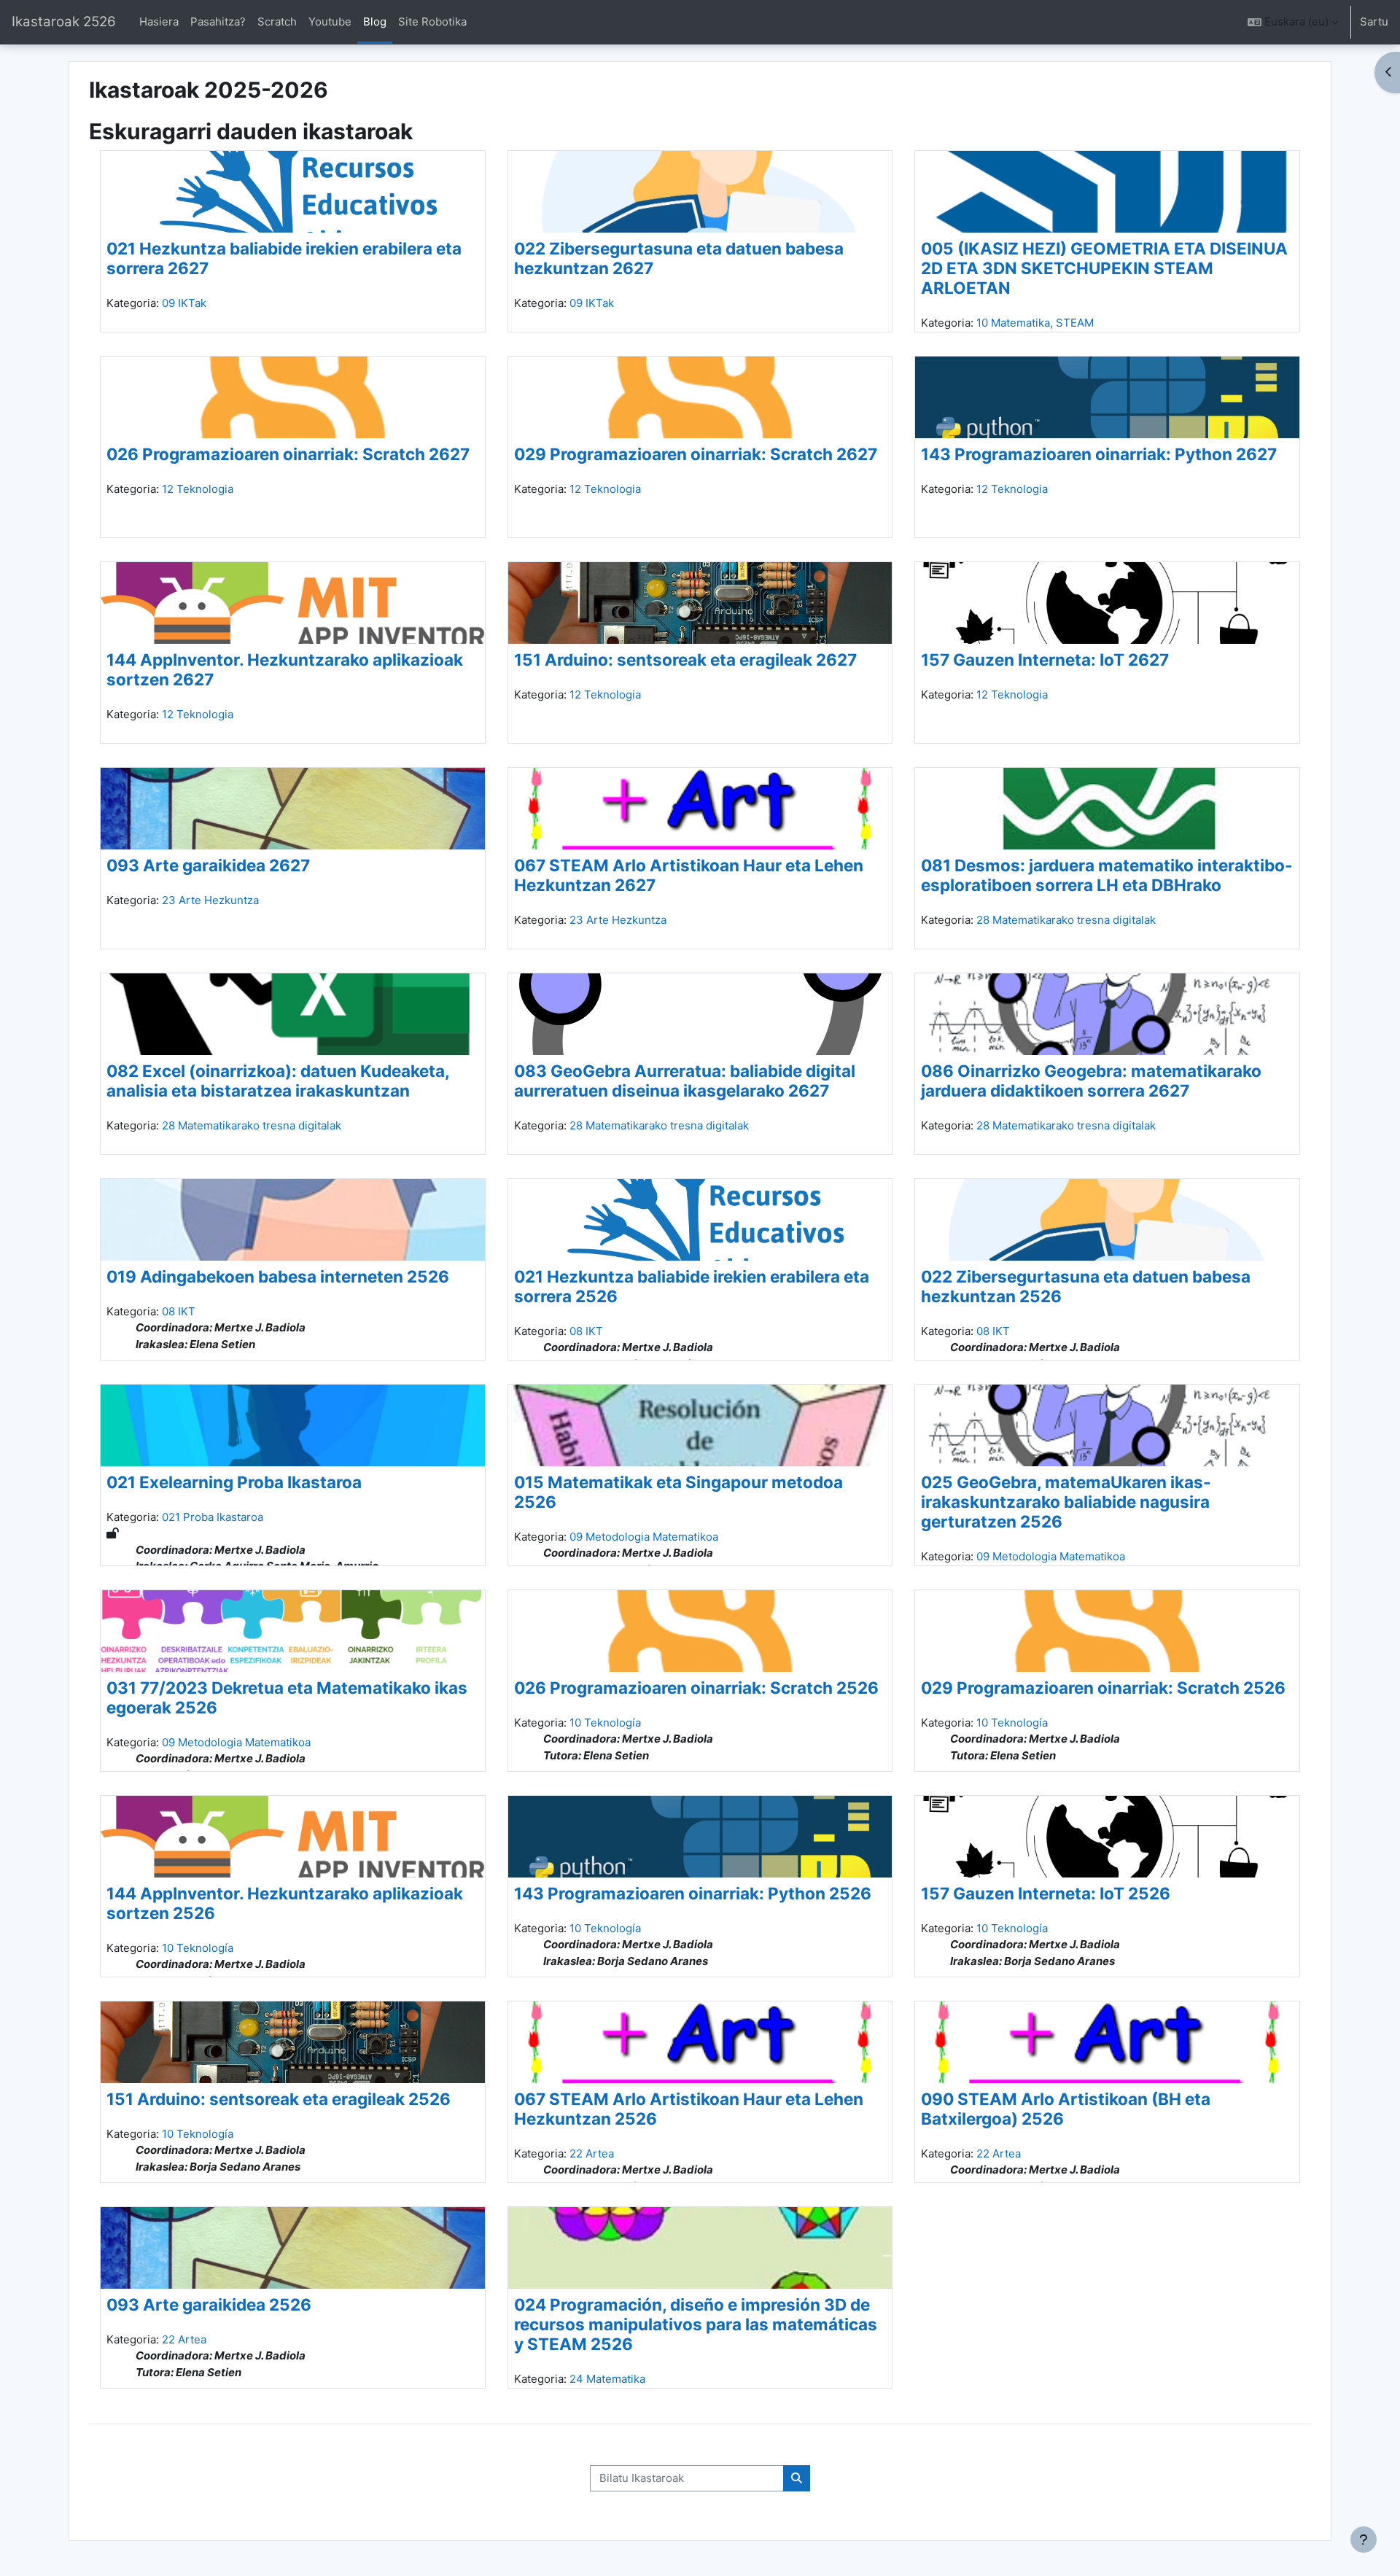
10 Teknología (605, 1723)
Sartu (1374, 22)
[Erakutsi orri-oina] (1364, 2540)
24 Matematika (607, 2379)
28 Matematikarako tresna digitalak (1066, 920)
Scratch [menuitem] (277, 22)
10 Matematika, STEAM (1035, 323)
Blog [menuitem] (375, 22)
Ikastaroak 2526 (64, 22)
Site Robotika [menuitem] (432, 22)
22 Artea (592, 2153)
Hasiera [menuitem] (159, 22)
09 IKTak (184, 303)
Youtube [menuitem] (330, 22)
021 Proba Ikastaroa (213, 1517)
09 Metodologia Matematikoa (644, 1537)
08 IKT (179, 1311)
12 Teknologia (198, 489)
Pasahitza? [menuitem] (218, 22)
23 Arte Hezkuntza (210, 900)
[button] (1293, 22)
